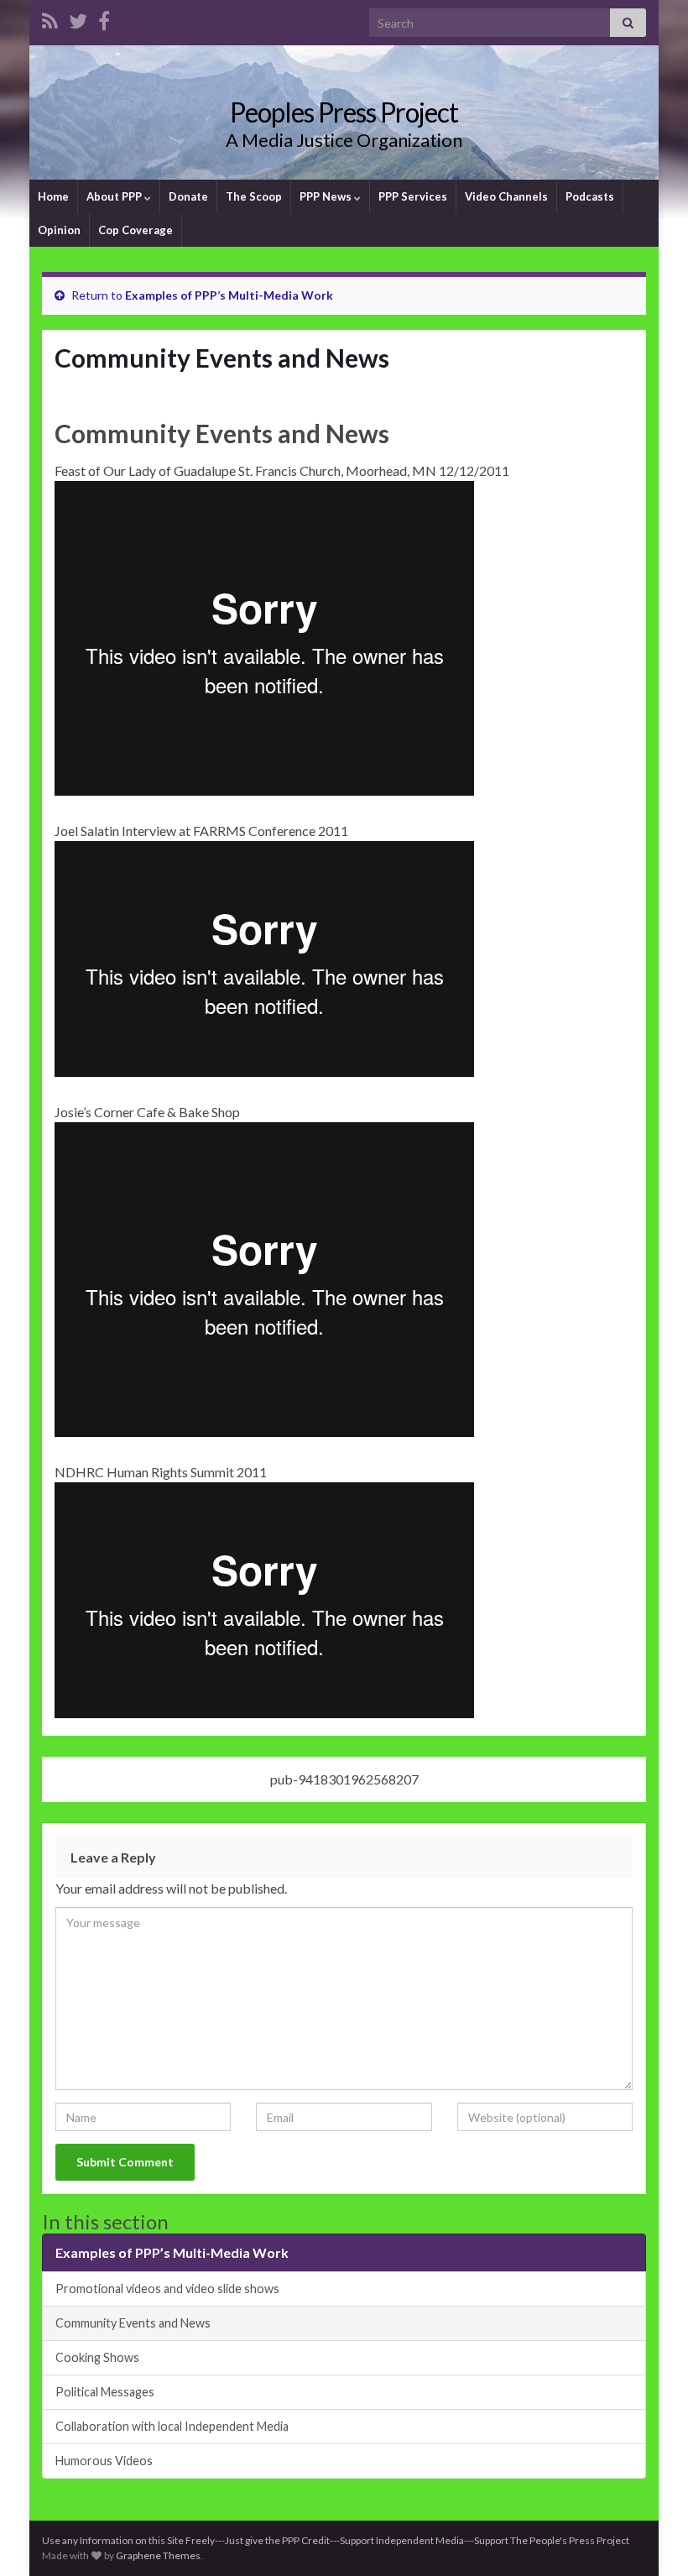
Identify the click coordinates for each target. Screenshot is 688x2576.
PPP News (327, 196)
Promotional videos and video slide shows (167, 2289)
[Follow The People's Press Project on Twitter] (78, 18)
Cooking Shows (97, 2357)
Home (53, 196)
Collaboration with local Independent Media (172, 2426)
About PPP (115, 196)
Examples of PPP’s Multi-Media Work (229, 295)
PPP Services (413, 196)
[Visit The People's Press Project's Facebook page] (104, 18)
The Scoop (254, 196)
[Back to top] (650, 2538)
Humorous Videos (104, 2461)
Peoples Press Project (344, 112)
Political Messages (105, 2392)
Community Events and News (133, 2323)
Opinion (59, 230)
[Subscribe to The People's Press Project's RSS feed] (50, 18)
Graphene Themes (158, 2555)
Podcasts (590, 196)
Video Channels (506, 196)
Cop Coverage (136, 230)
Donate (188, 196)
